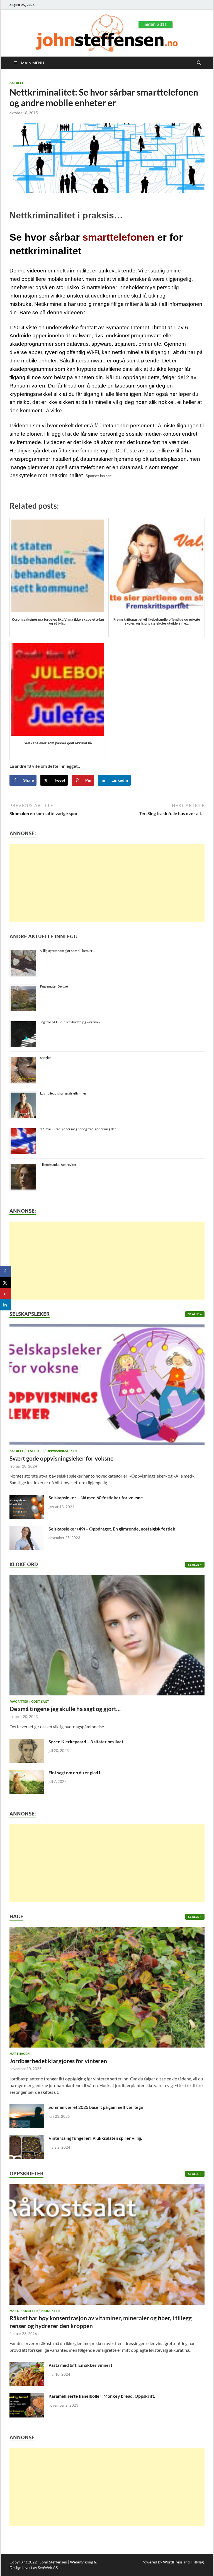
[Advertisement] (107, 883)
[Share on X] (6, 1283)
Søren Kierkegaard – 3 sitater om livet (86, 1742)
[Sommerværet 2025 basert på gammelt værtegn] (27, 2108)
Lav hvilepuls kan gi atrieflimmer (63, 1093)
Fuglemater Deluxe (54, 986)
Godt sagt (40, 1702)
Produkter (50, 2311)
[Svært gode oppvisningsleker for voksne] (107, 1386)
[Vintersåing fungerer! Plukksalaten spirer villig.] (27, 2138)
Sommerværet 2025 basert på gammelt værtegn (96, 2107)
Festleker (35, 1451)
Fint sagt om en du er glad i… (76, 1772)
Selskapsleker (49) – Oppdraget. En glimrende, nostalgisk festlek (112, 1529)
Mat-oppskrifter (24, 2311)
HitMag (197, 2562)
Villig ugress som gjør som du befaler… (68, 951)
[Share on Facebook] (6, 1271)
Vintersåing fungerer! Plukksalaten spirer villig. (95, 2138)
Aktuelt (16, 83)
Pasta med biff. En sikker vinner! (80, 2365)
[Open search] (199, 63)
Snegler (46, 1058)
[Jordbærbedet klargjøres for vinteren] (107, 1989)
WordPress (173, 2562)
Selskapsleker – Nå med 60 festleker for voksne (96, 1497)
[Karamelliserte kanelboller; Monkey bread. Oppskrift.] (27, 2396)
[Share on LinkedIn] (6, 1305)
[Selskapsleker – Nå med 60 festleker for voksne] (27, 1498)
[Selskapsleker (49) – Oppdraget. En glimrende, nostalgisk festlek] (27, 1529)
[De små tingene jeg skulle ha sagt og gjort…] (107, 1636)
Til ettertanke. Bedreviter (58, 1165)
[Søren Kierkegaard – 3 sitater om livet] (27, 1742)
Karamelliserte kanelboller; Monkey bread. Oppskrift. (102, 2396)
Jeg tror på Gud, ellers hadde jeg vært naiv (70, 1022)
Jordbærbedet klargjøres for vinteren (58, 2061)
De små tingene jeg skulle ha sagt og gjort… (65, 1709)
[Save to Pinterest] (6, 1294)
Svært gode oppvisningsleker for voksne (61, 1458)
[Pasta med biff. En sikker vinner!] (27, 2366)
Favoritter (19, 1702)
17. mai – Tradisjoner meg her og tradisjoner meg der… (79, 1129)
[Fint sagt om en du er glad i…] (27, 1773)
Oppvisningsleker (62, 1451)
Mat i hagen (20, 2054)
